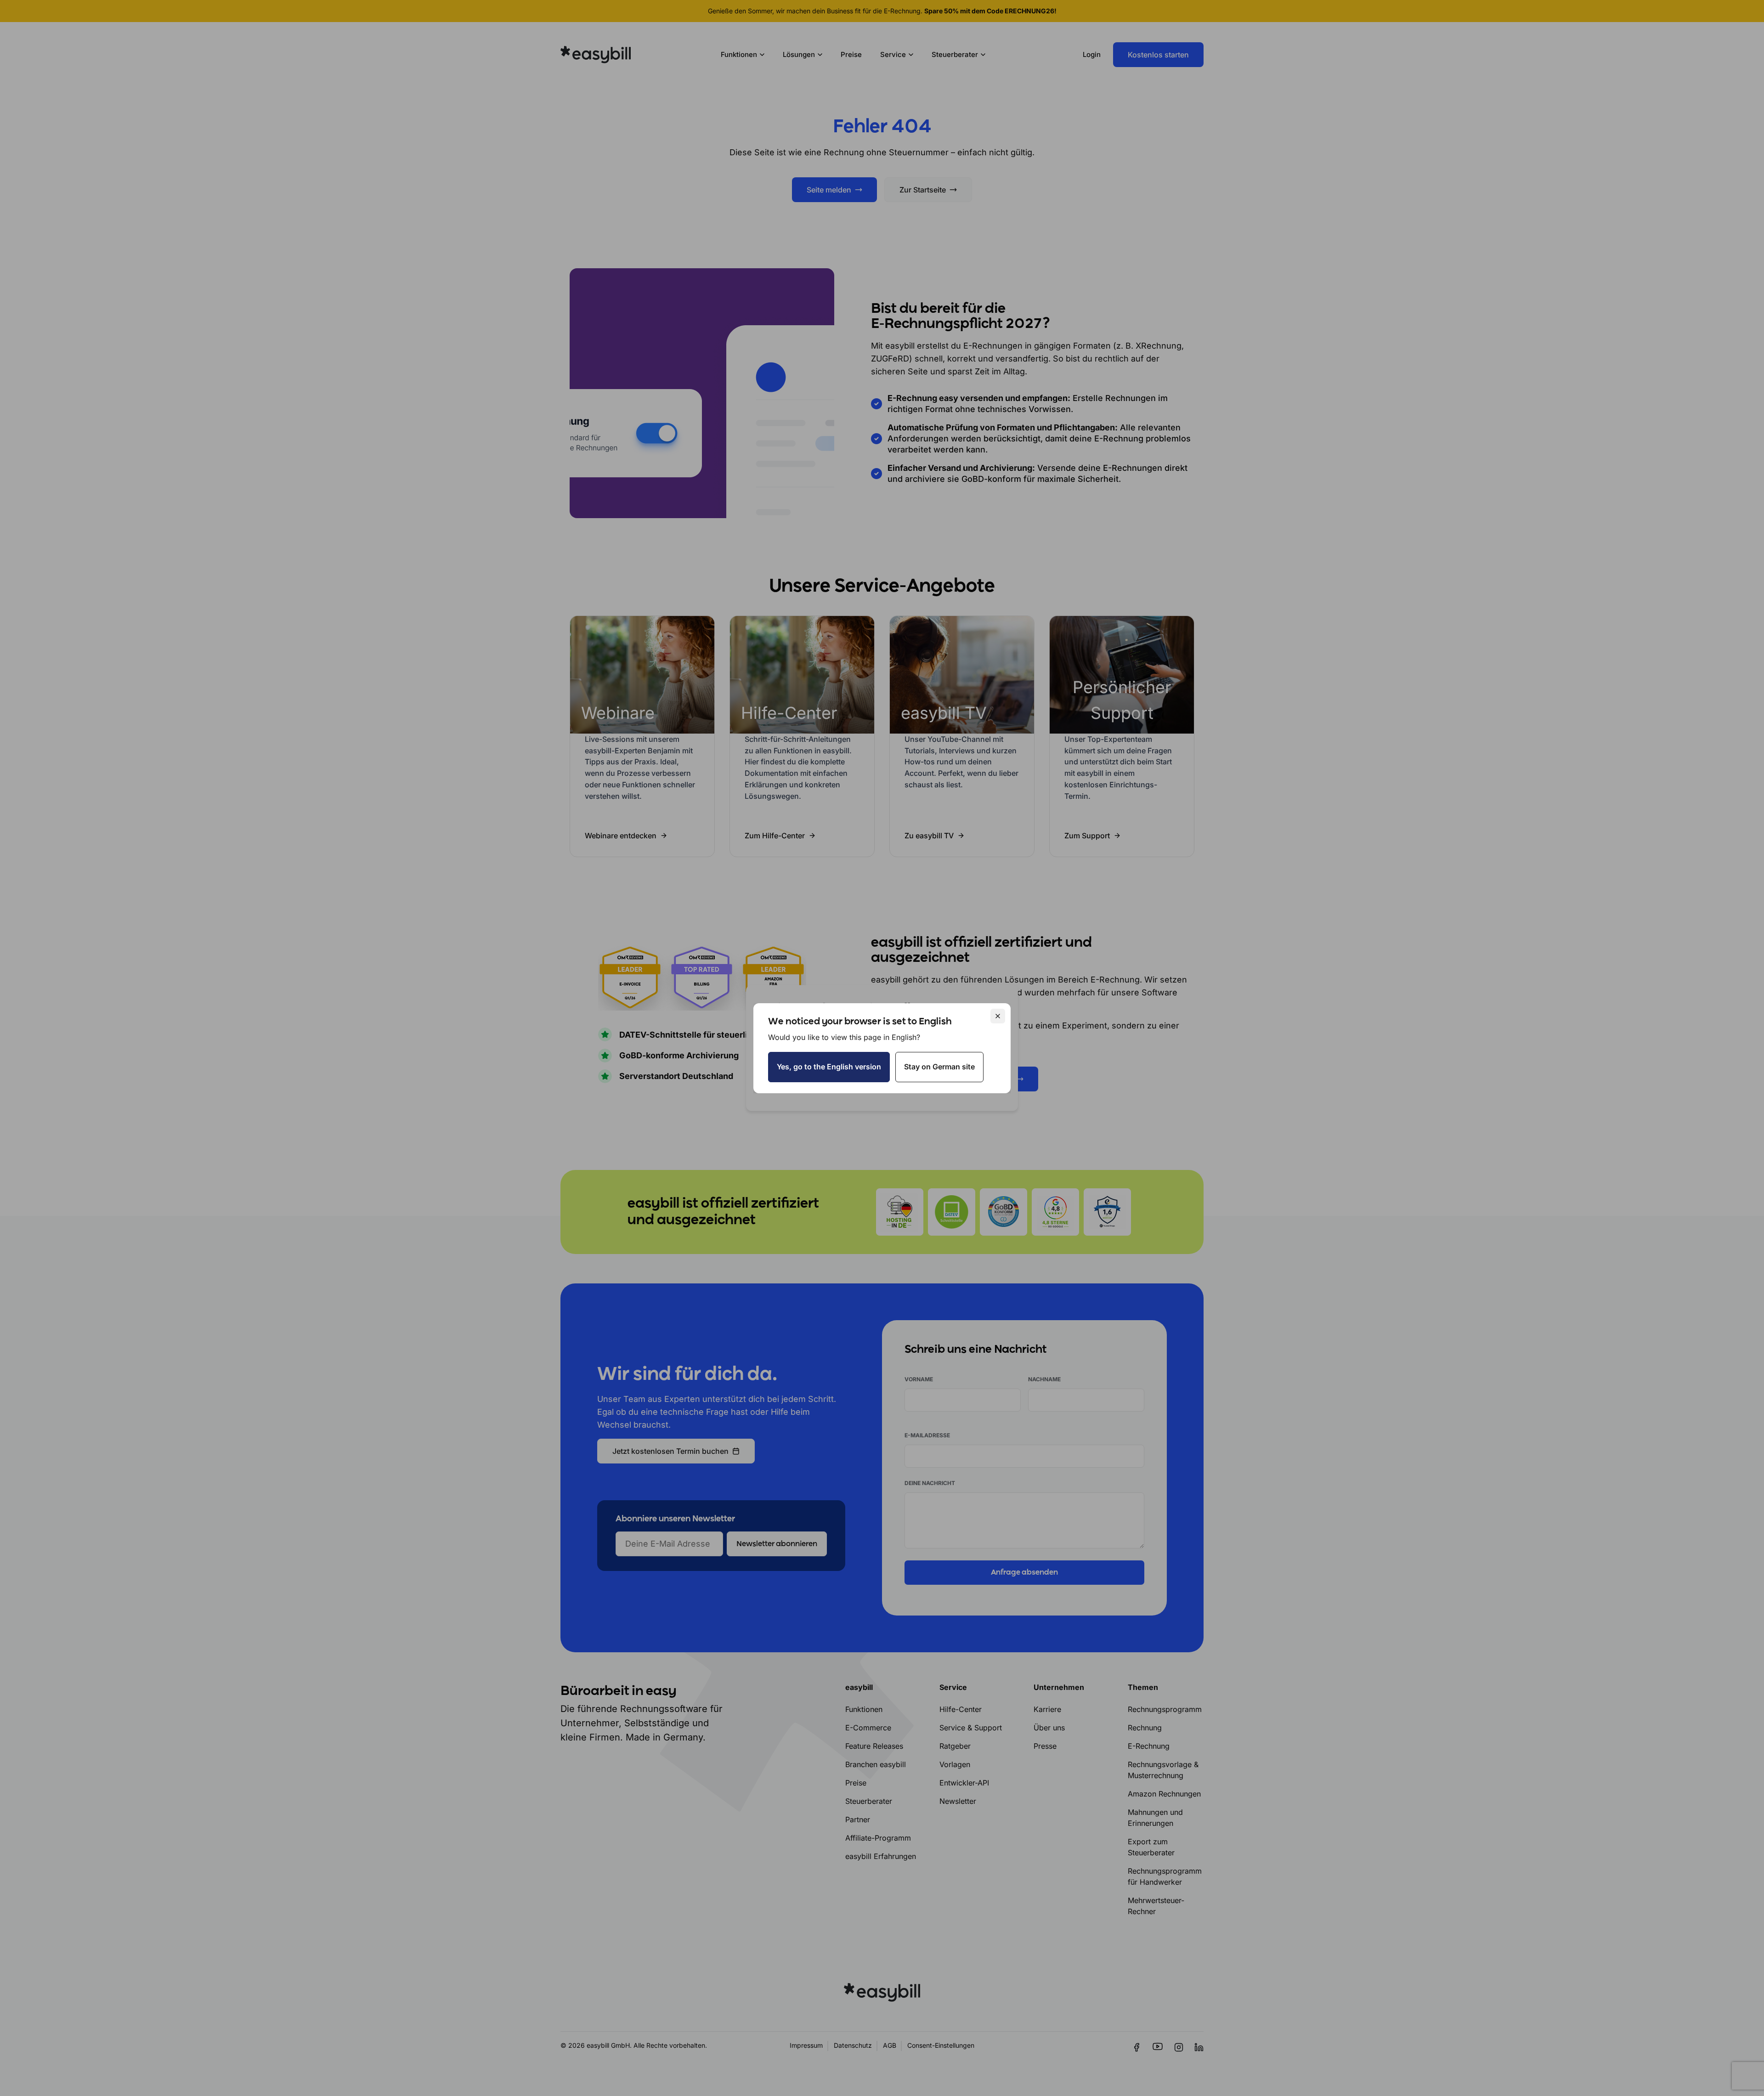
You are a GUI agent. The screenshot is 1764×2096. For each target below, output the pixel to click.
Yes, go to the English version (829, 1067)
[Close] (998, 1016)
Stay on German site (939, 1067)
